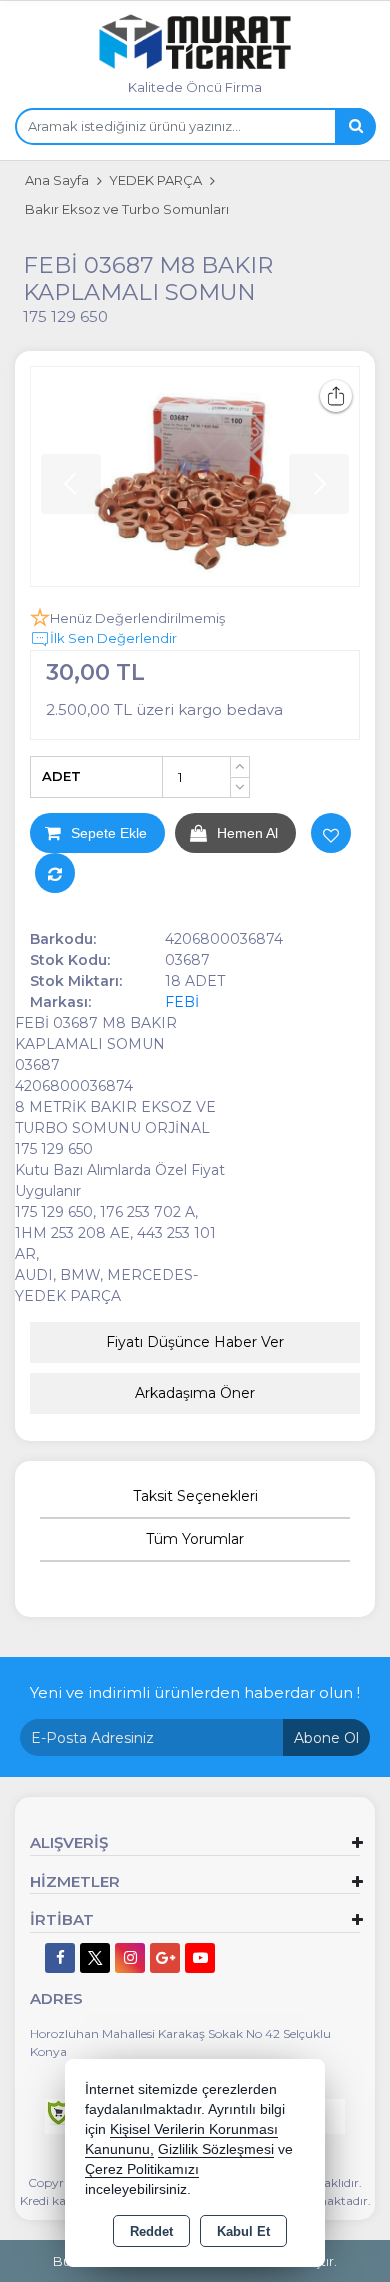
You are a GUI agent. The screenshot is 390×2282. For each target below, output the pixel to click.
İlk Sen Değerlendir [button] (113, 638)
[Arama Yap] (355, 126)
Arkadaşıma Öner (195, 1393)
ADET (61, 776)
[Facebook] (60, 1958)
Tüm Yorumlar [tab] (195, 1539)
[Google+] (165, 1958)
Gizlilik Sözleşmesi (216, 2149)
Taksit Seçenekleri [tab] (195, 1496)
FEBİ (182, 1002)
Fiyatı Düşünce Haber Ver (195, 1342)
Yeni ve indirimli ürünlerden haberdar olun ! (195, 1692)
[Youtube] (200, 1958)
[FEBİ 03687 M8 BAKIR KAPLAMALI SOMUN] (195, 476)
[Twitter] (95, 1958)
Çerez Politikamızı (142, 2169)
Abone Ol (326, 1738)
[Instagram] (130, 1958)
